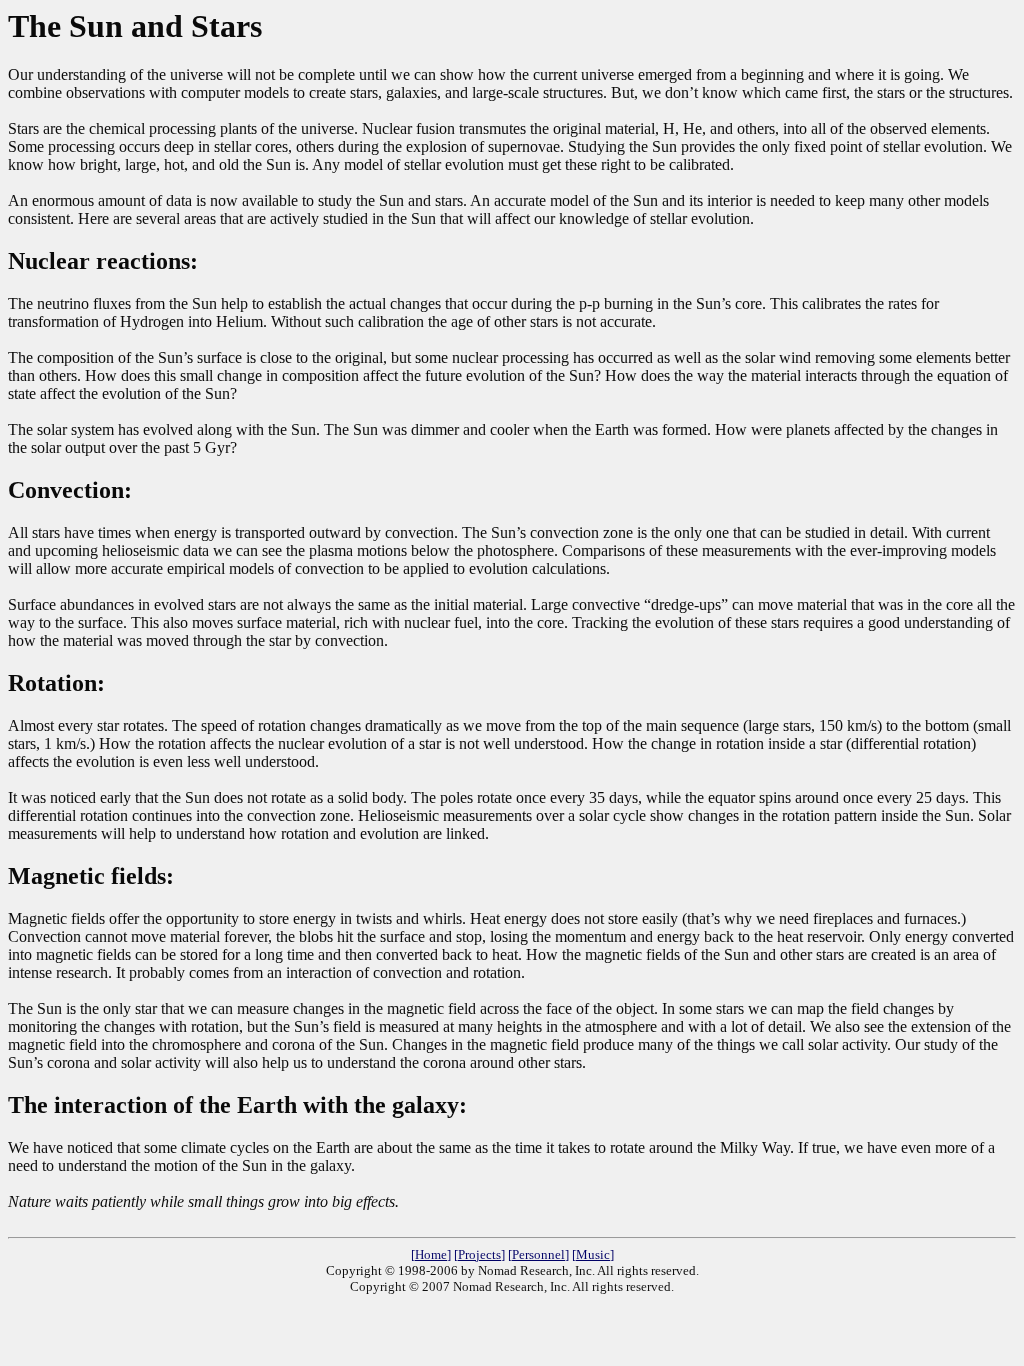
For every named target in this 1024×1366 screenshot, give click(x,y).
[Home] (431, 1254)
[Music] (593, 1254)
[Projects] (479, 1254)
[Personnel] (538, 1254)
